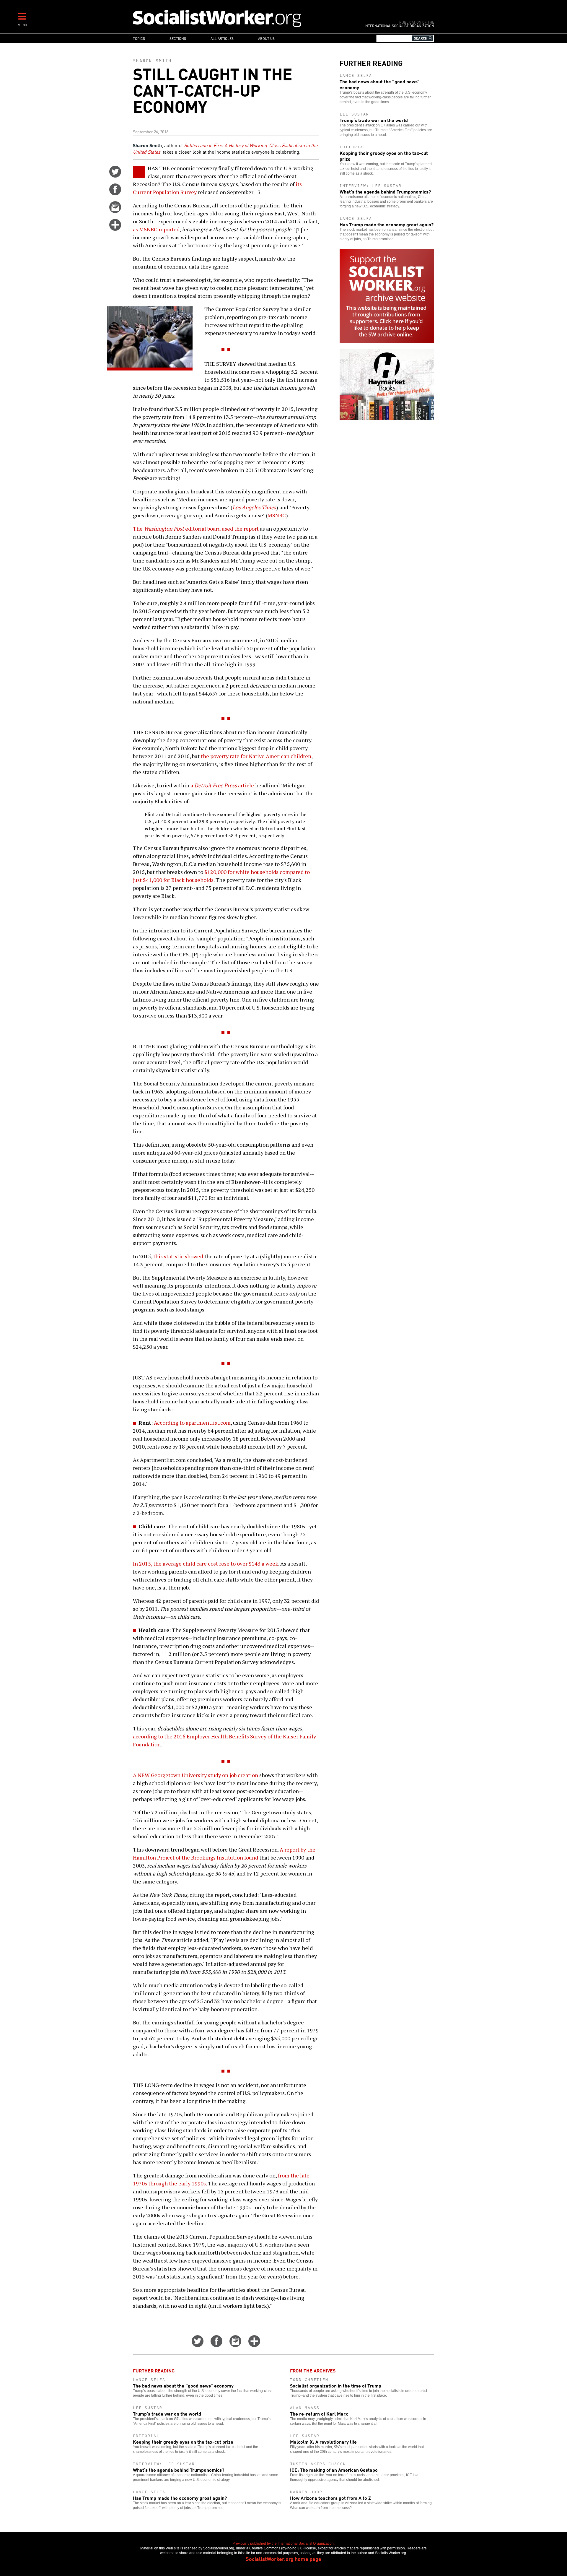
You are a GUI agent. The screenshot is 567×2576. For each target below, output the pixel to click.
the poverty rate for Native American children (256, 756)
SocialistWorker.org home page (283, 2559)
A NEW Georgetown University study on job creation (195, 1775)
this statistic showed (178, 1256)
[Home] (243, 18)
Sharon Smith (152, 61)
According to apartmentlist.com (192, 1423)
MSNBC (277, 515)
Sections (178, 38)
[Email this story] (115, 211)
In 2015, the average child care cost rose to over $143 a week (206, 1564)
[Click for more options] (115, 229)
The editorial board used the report (196, 529)
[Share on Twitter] (115, 175)
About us (266, 38)
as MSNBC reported (156, 229)
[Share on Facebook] (115, 193)
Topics (139, 38)
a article (222, 785)
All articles (222, 38)
